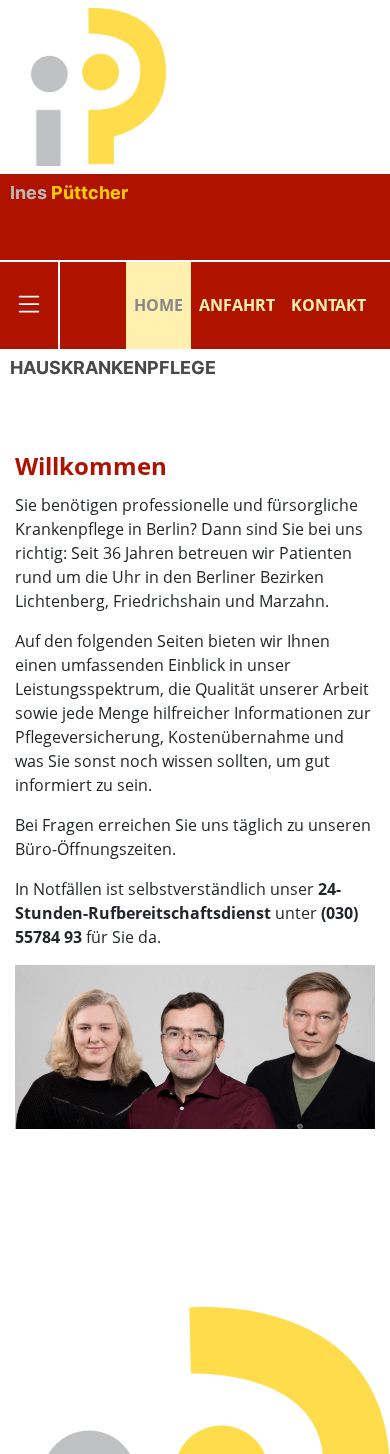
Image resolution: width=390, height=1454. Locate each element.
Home (158, 305)
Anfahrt (237, 305)
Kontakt (328, 305)
